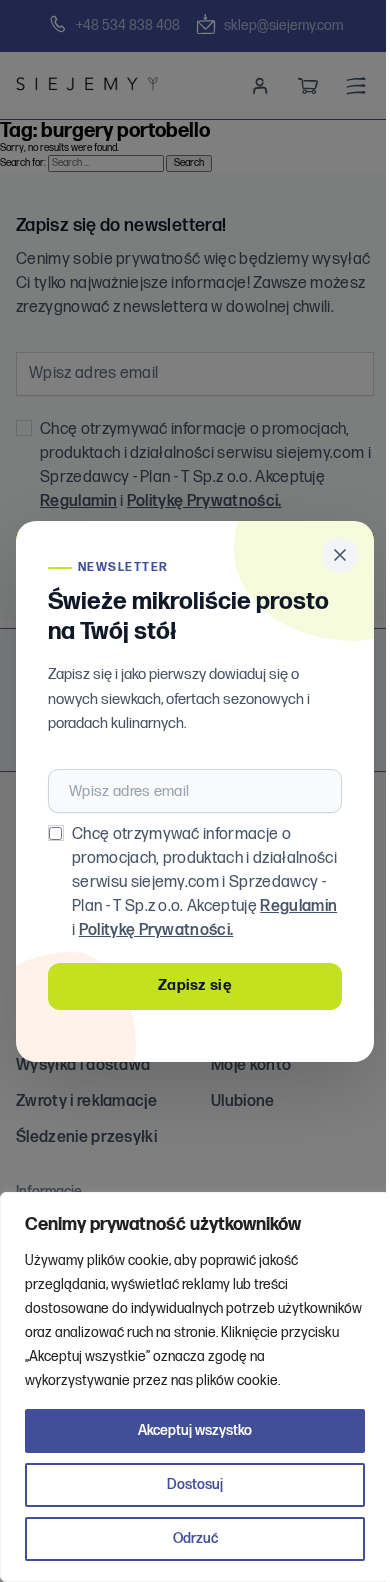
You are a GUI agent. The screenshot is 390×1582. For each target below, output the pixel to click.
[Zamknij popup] (340, 555)
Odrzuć (195, 1538)
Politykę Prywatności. (156, 930)
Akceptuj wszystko (195, 1430)
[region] (195, 1387)
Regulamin (298, 906)
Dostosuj (195, 1484)
